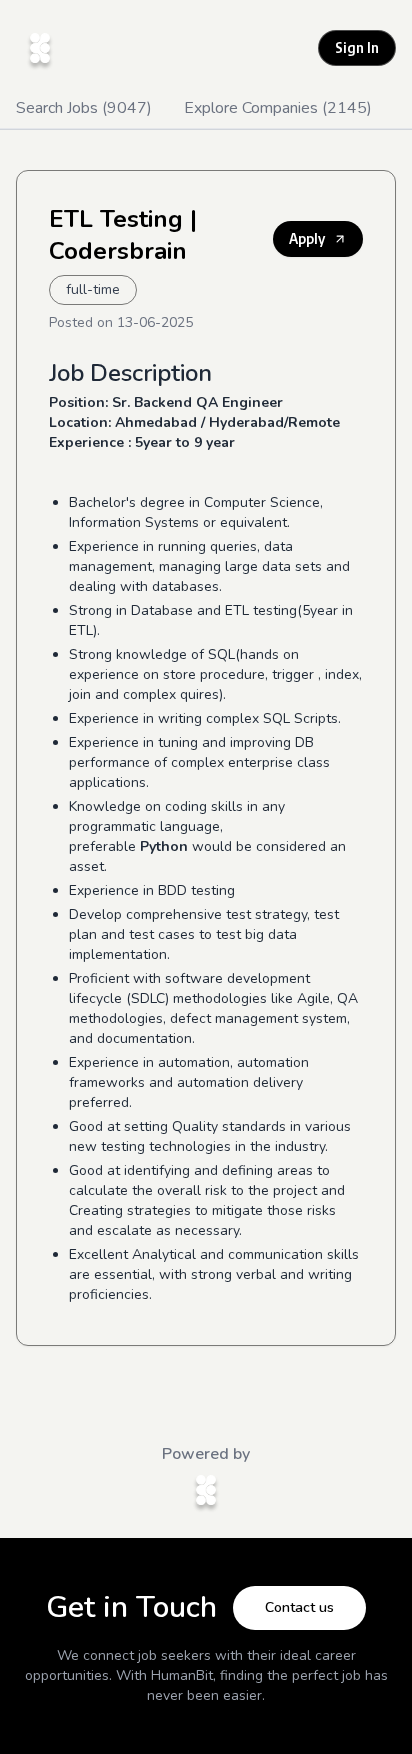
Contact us (299, 1607)
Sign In (357, 47)
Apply (307, 238)
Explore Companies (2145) (278, 108)
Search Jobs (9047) (84, 108)
